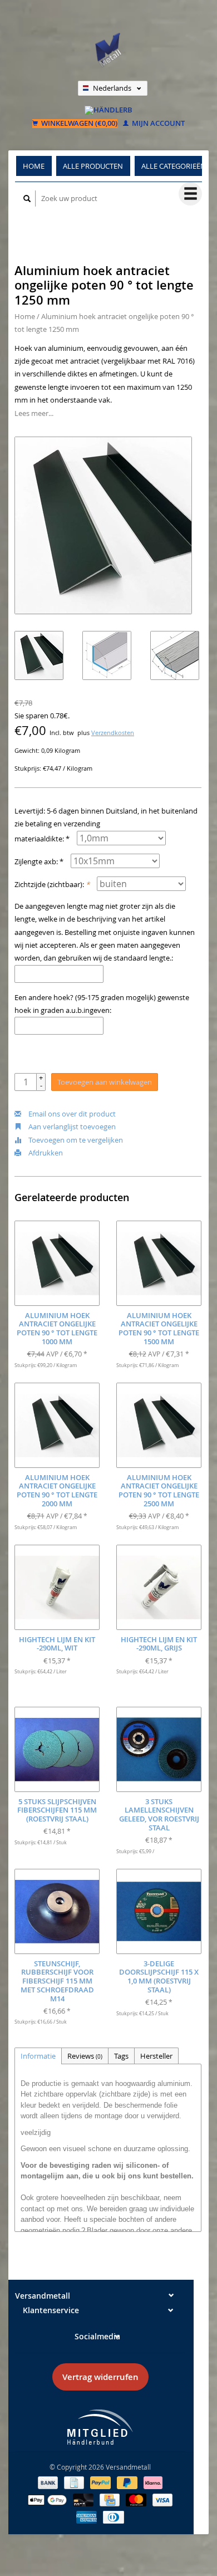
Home (34, 166)
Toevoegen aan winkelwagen (105, 1082)
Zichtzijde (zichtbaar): (52, 884)
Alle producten (93, 166)
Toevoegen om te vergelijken (75, 1140)
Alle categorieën (174, 166)
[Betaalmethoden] (49, 2482)
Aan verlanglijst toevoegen (71, 1127)
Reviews (85, 2056)
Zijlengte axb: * (39, 861)
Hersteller (156, 2056)
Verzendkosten (113, 733)
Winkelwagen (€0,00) (78, 124)
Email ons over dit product (71, 1114)
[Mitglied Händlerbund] (100, 2427)
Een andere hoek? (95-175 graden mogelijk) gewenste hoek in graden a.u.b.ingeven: (102, 1004)
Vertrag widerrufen (100, 2377)
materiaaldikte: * (42, 839)
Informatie (38, 2056)
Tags (121, 2056)
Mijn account (157, 124)
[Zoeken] (27, 199)
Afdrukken (45, 1153)
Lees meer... (34, 413)
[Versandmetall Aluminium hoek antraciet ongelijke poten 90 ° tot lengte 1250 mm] (103, 525)
